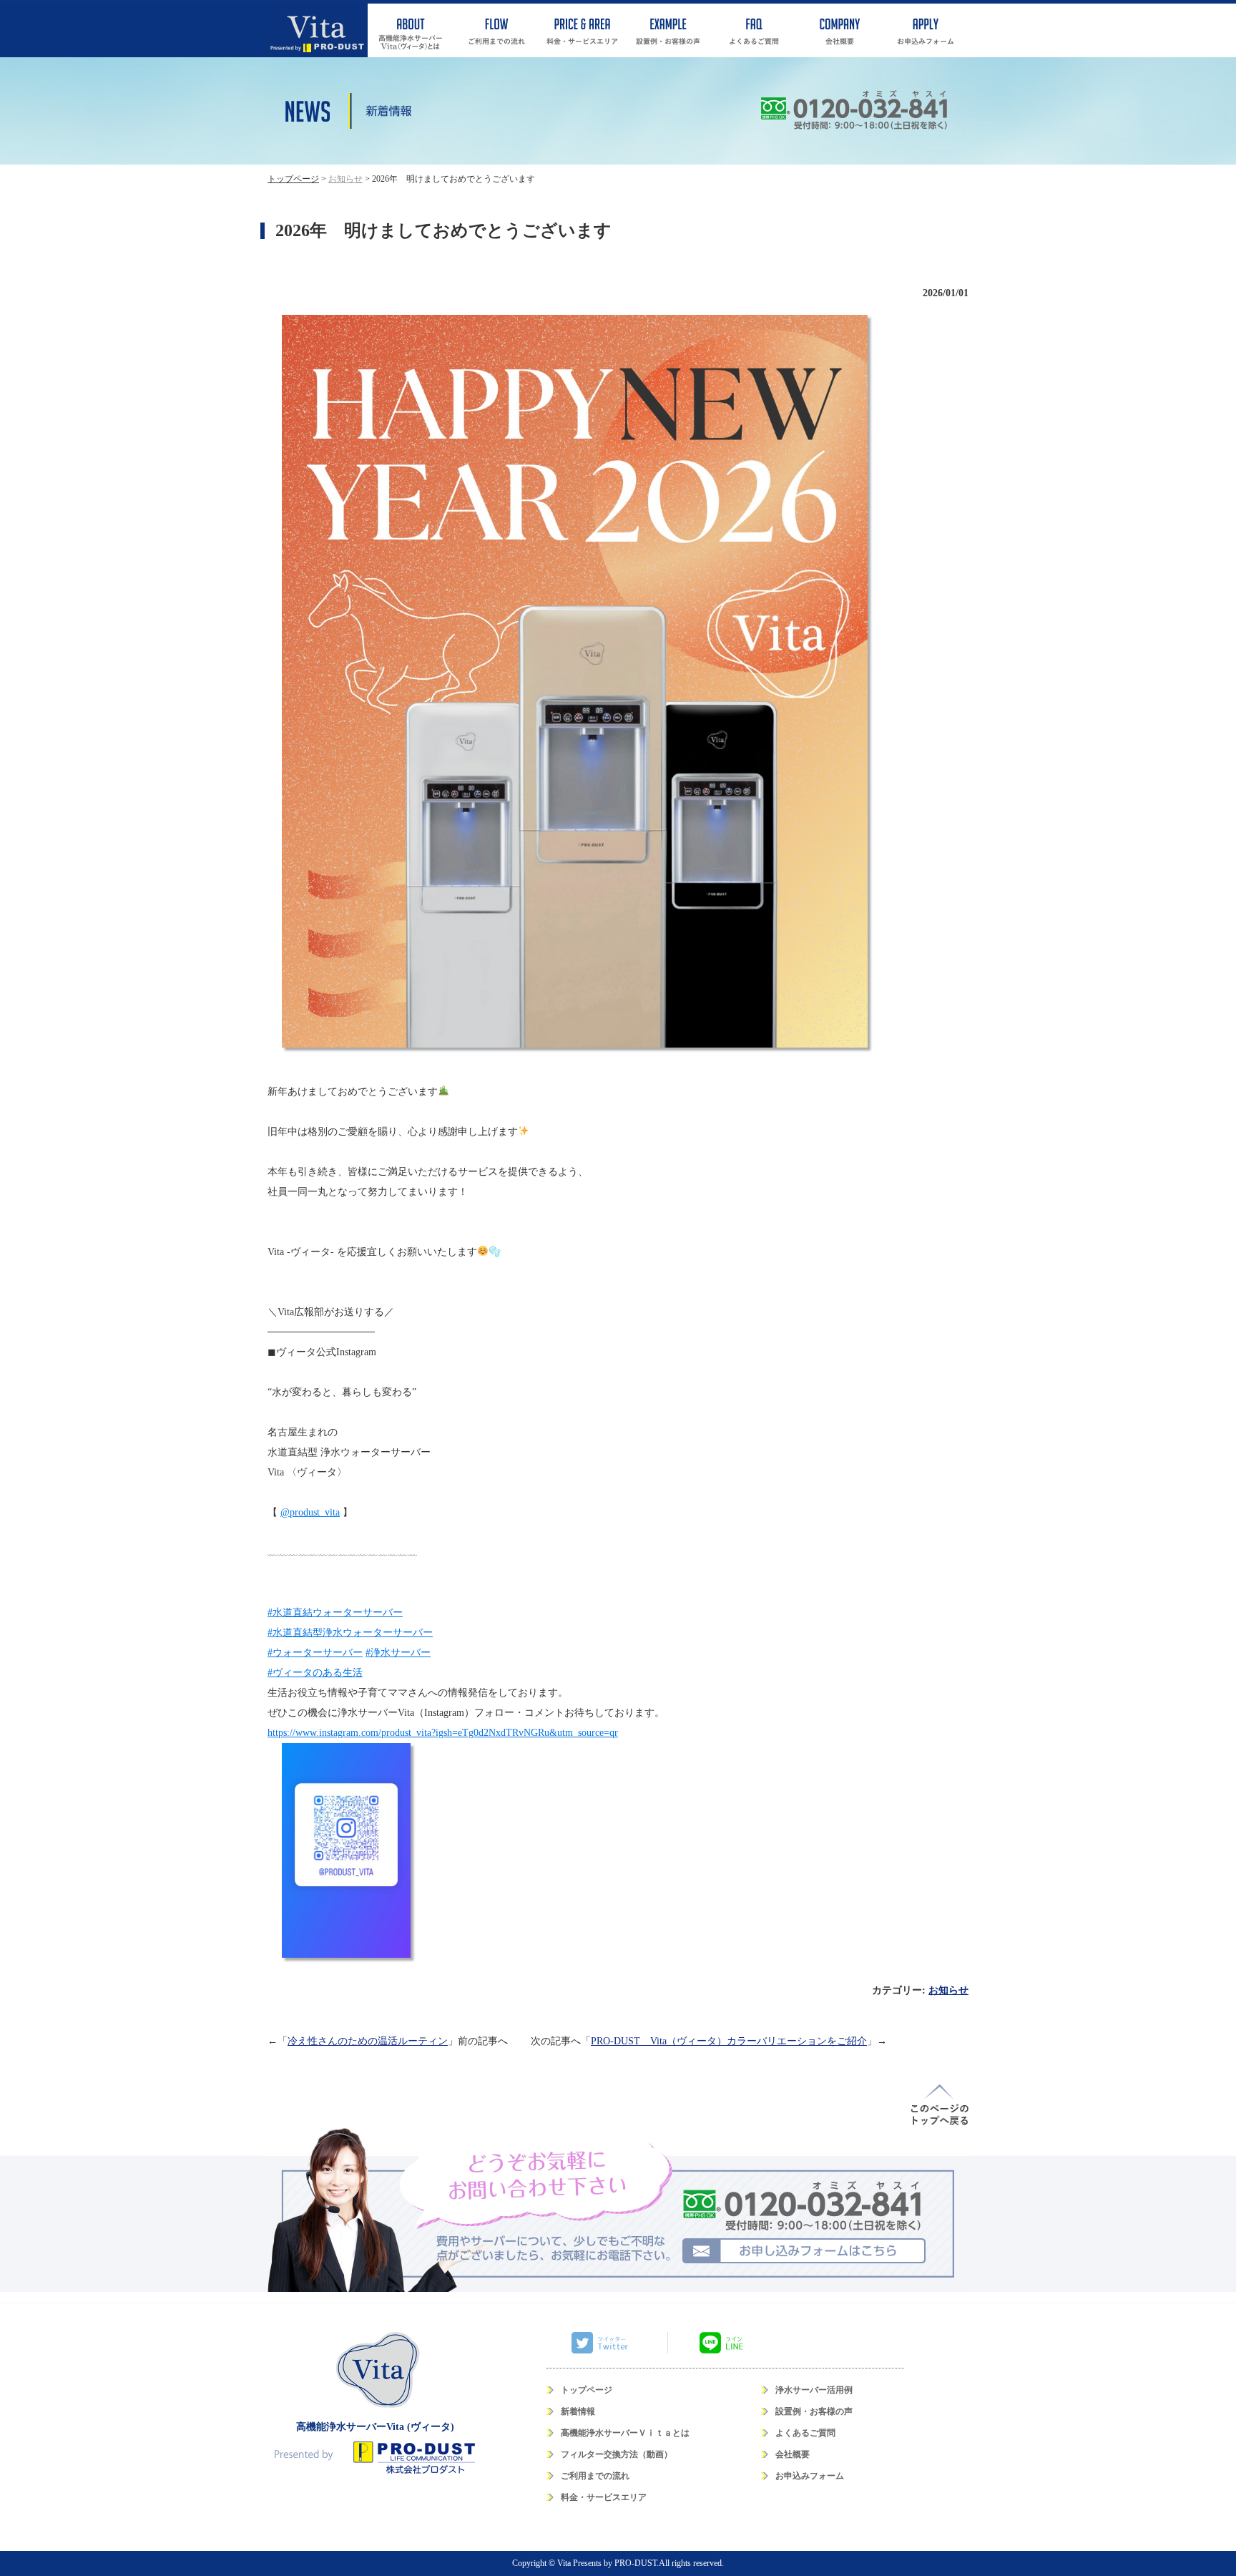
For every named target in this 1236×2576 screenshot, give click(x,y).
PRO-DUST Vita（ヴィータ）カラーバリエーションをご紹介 (729, 2041)
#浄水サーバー (398, 1653)
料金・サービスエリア (604, 2497)
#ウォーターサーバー (315, 1653)
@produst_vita (310, 1512)
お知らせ (948, 1990)
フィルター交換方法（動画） (617, 2454)
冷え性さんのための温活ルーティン (368, 2041)
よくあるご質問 (805, 2433)
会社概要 (793, 2454)
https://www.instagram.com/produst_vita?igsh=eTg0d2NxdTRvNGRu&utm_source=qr (443, 1733)
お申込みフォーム (810, 2476)
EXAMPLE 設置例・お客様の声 (668, 30)
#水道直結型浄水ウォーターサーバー (350, 1633)
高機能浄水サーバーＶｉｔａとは (625, 2433)
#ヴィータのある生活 (315, 1673)
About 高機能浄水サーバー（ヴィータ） (411, 30)
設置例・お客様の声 (814, 2411)
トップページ (587, 2390)
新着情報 (578, 2411)
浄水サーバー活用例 (814, 2390)
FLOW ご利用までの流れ (496, 30)
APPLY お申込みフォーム (926, 30)
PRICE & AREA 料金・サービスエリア (582, 30)
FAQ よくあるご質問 (754, 30)
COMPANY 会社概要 (840, 30)
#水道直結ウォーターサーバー (335, 1613)
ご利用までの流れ (595, 2476)
